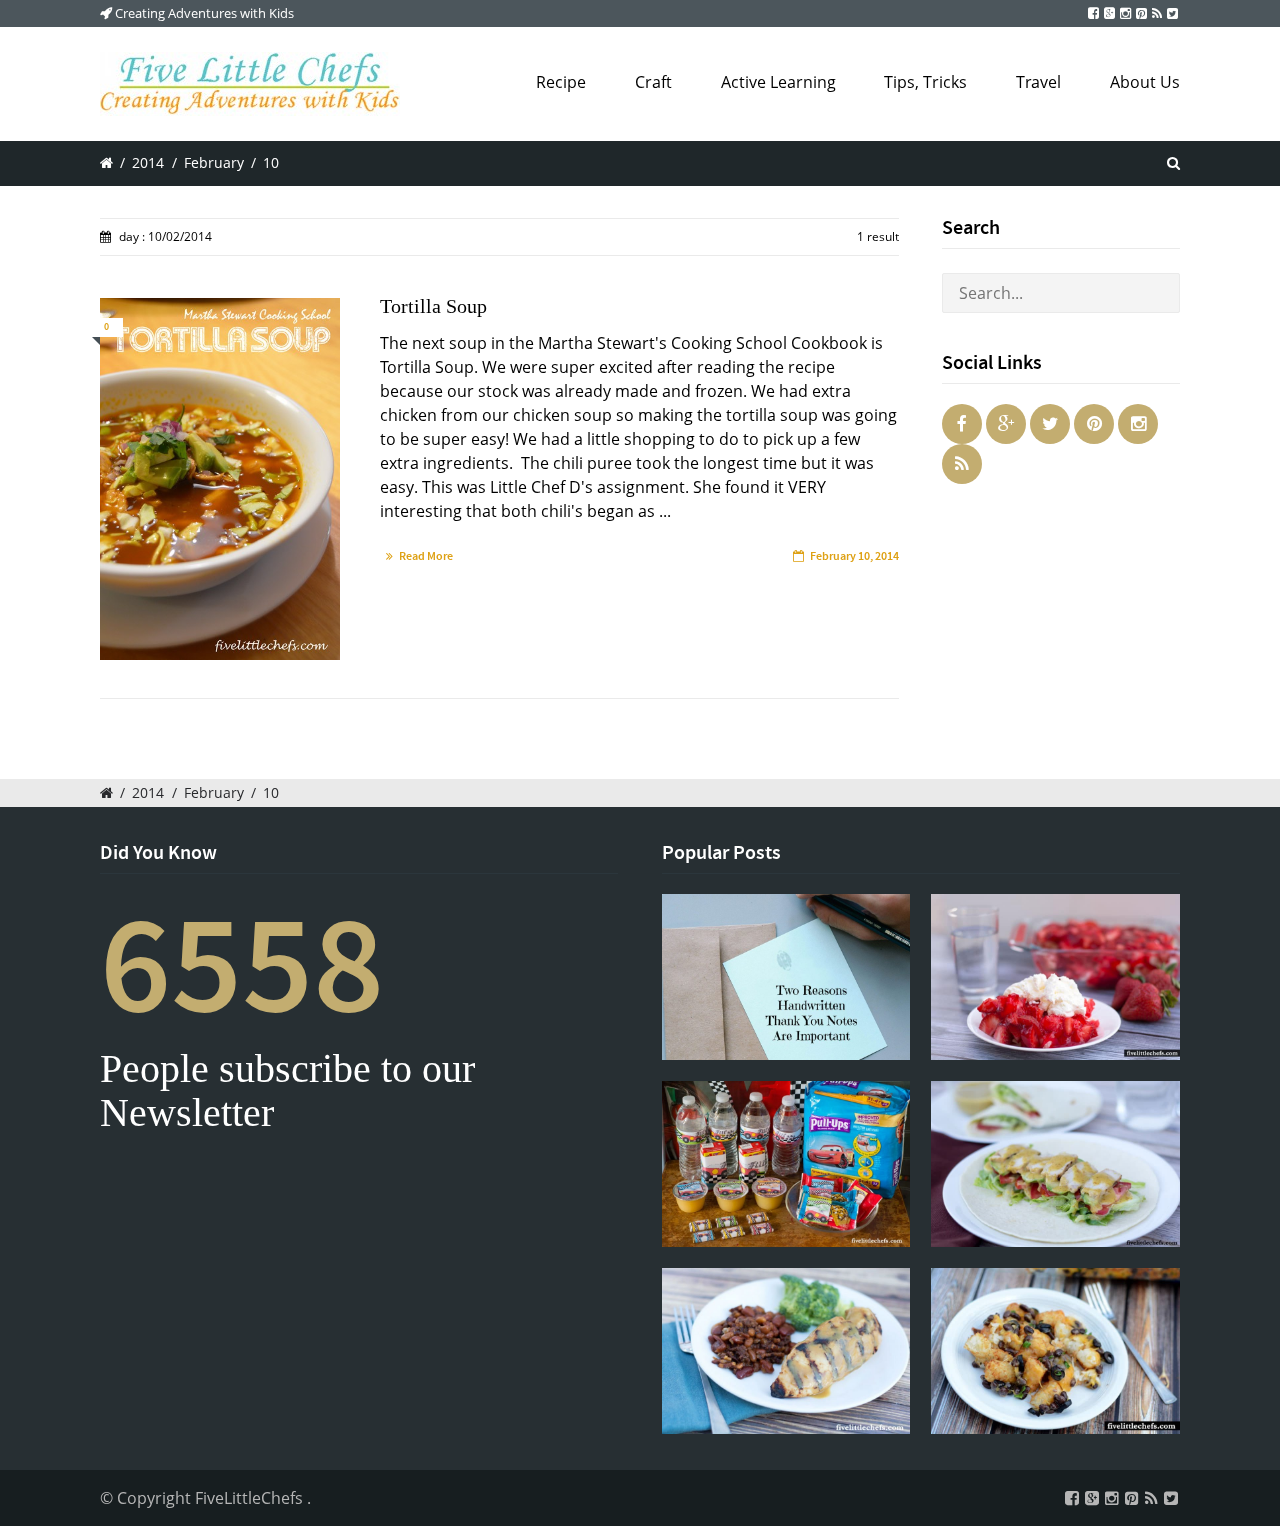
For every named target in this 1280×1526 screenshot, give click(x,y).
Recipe (561, 82)
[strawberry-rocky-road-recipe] (1055, 977)
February (214, 162)
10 (271, 162)
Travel (1038, 82)
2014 (148, 162)
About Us (1145, 82)
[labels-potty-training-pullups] (786, 1164)
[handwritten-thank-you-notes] (786, 977)
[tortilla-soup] (220, 479)
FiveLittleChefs (251, 1498)
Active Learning (778, 82)
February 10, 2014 (854, 556)
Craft (653, 82)
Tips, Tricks (925, 82)
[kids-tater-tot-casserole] (1055, 1351)
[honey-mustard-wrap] (1055, 1164)
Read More (426, 556)
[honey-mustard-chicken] (786, 1351)
